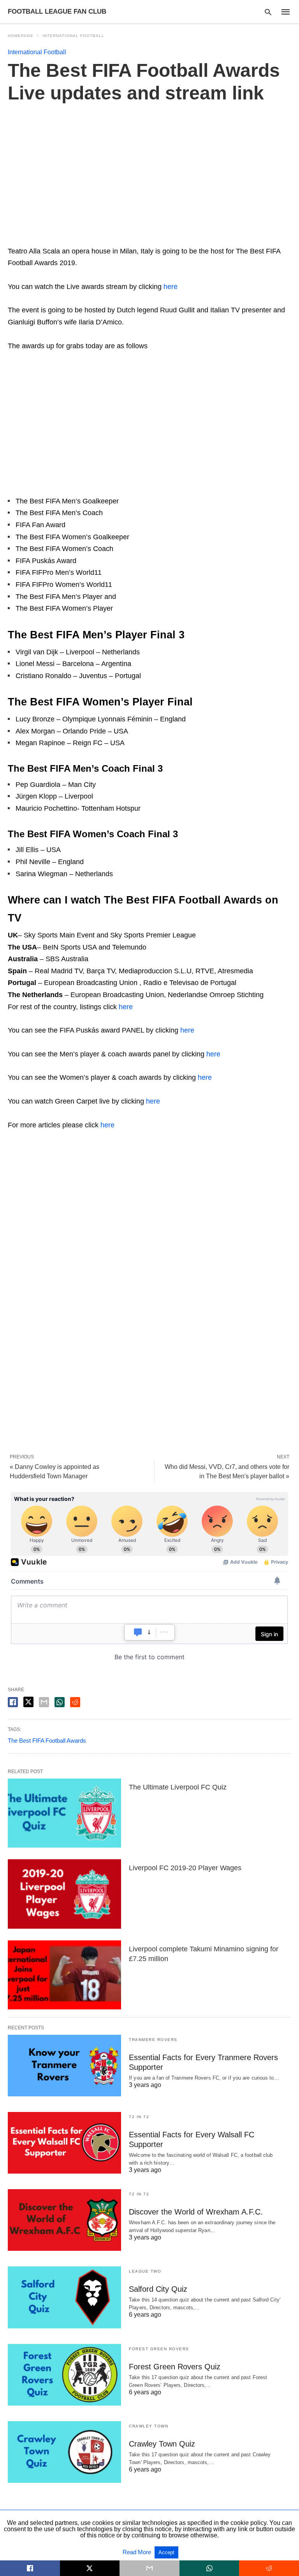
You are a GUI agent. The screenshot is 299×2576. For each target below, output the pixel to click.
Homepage (21, 36)
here (171, 287)
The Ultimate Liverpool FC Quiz (178, 1787)
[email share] (44, 1702)
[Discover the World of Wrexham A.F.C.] (64, 2220)
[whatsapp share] (60, 1702)
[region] (149, 176)
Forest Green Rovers (159, 2349)
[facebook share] (13, 1702)
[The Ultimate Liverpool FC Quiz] (64, 1813)
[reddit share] (75, 1702)
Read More (138, 2552)
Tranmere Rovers (153, 2040)
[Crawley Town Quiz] (64, 2452)
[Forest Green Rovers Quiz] (64, 2375)
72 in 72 (139, 2117)
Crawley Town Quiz (162, 2444)
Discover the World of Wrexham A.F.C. (196, 2212)
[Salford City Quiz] (64, 2297)
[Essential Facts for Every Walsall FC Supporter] (64, 2143)
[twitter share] (28, 1702)
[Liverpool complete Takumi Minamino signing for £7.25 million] (64, 1975)
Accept (166, 2552)
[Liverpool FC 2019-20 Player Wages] (64, 1894)
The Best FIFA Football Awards (47, 1741)
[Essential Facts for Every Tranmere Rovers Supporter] (64, 2066)
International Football (73, 36)
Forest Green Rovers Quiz (175, 2367)
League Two (145, 2271)
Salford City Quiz (158, 2289)
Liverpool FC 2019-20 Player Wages (185, 1868)
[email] (149, 2568)
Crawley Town (149, 2426)
